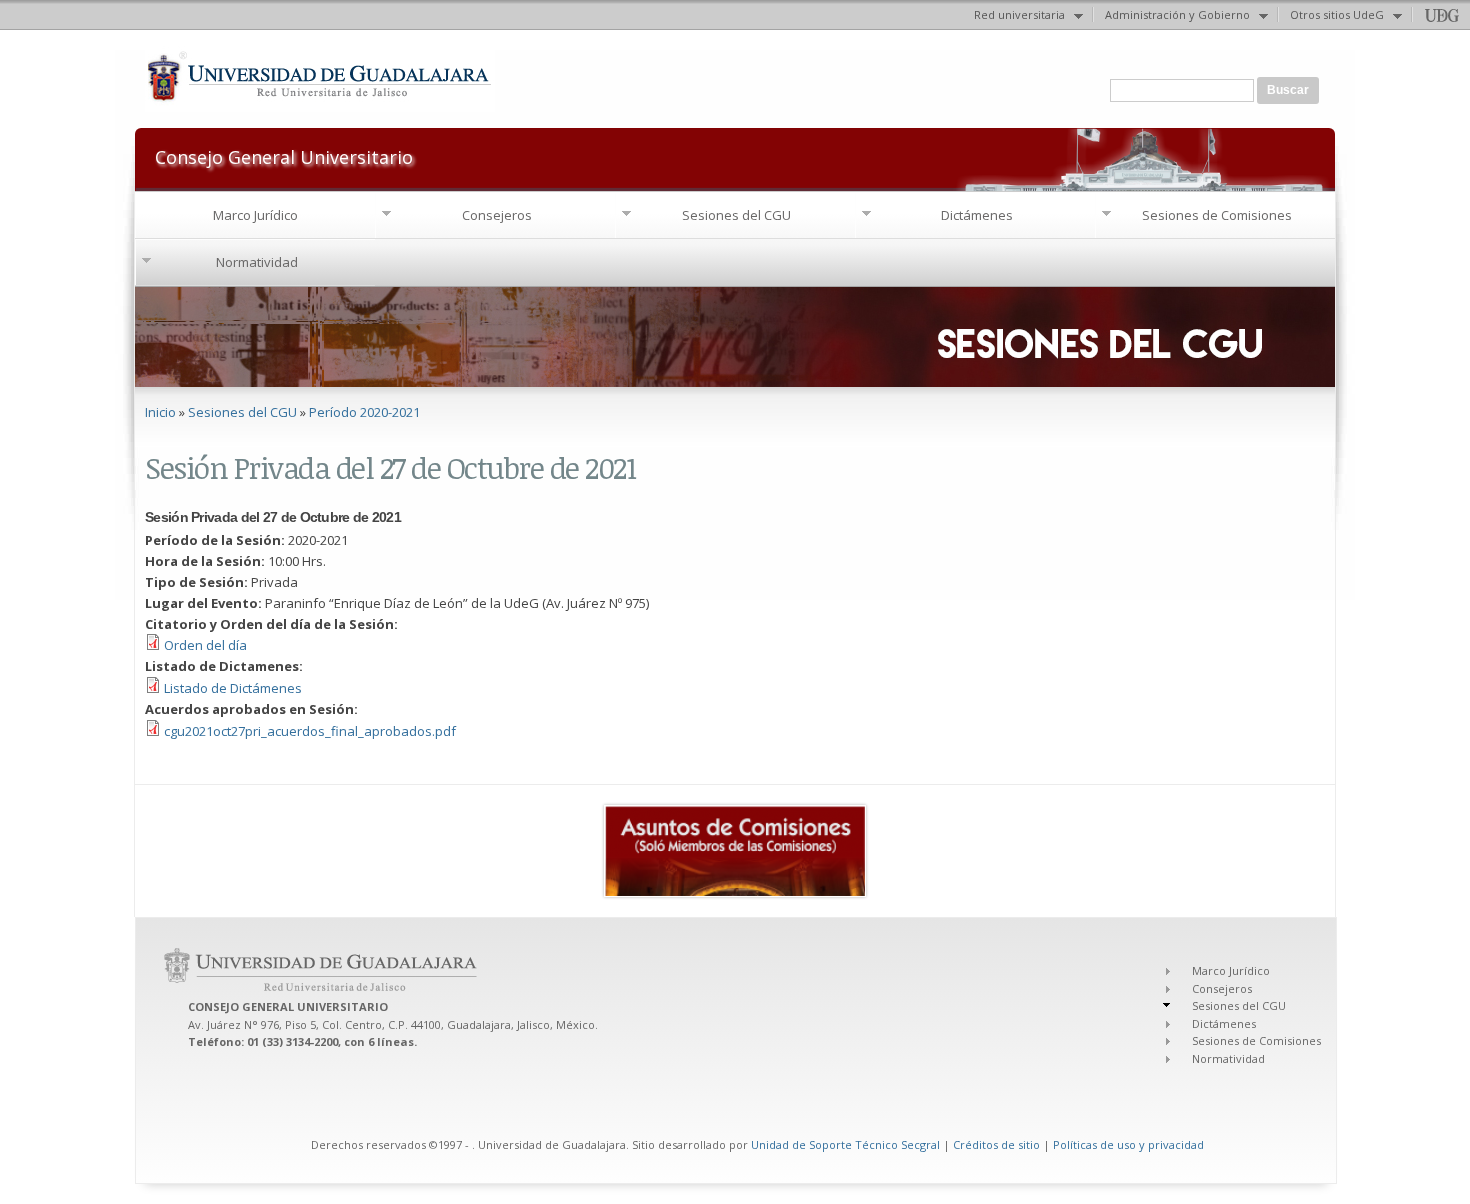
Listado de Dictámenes (233, 688)
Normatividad (257, 262)
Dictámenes (977, 215)
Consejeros (497, 215)
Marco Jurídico (255, 215)
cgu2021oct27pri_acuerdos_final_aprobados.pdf (310, 731)
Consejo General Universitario (284, 155)
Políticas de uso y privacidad (1128, 1144)
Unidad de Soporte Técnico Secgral (847, 1144)
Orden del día (205, 645)
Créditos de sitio (996, 1144)
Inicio (160, 412)
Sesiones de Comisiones (1217, 215)
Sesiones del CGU (736, 215)
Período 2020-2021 (364, 412)
